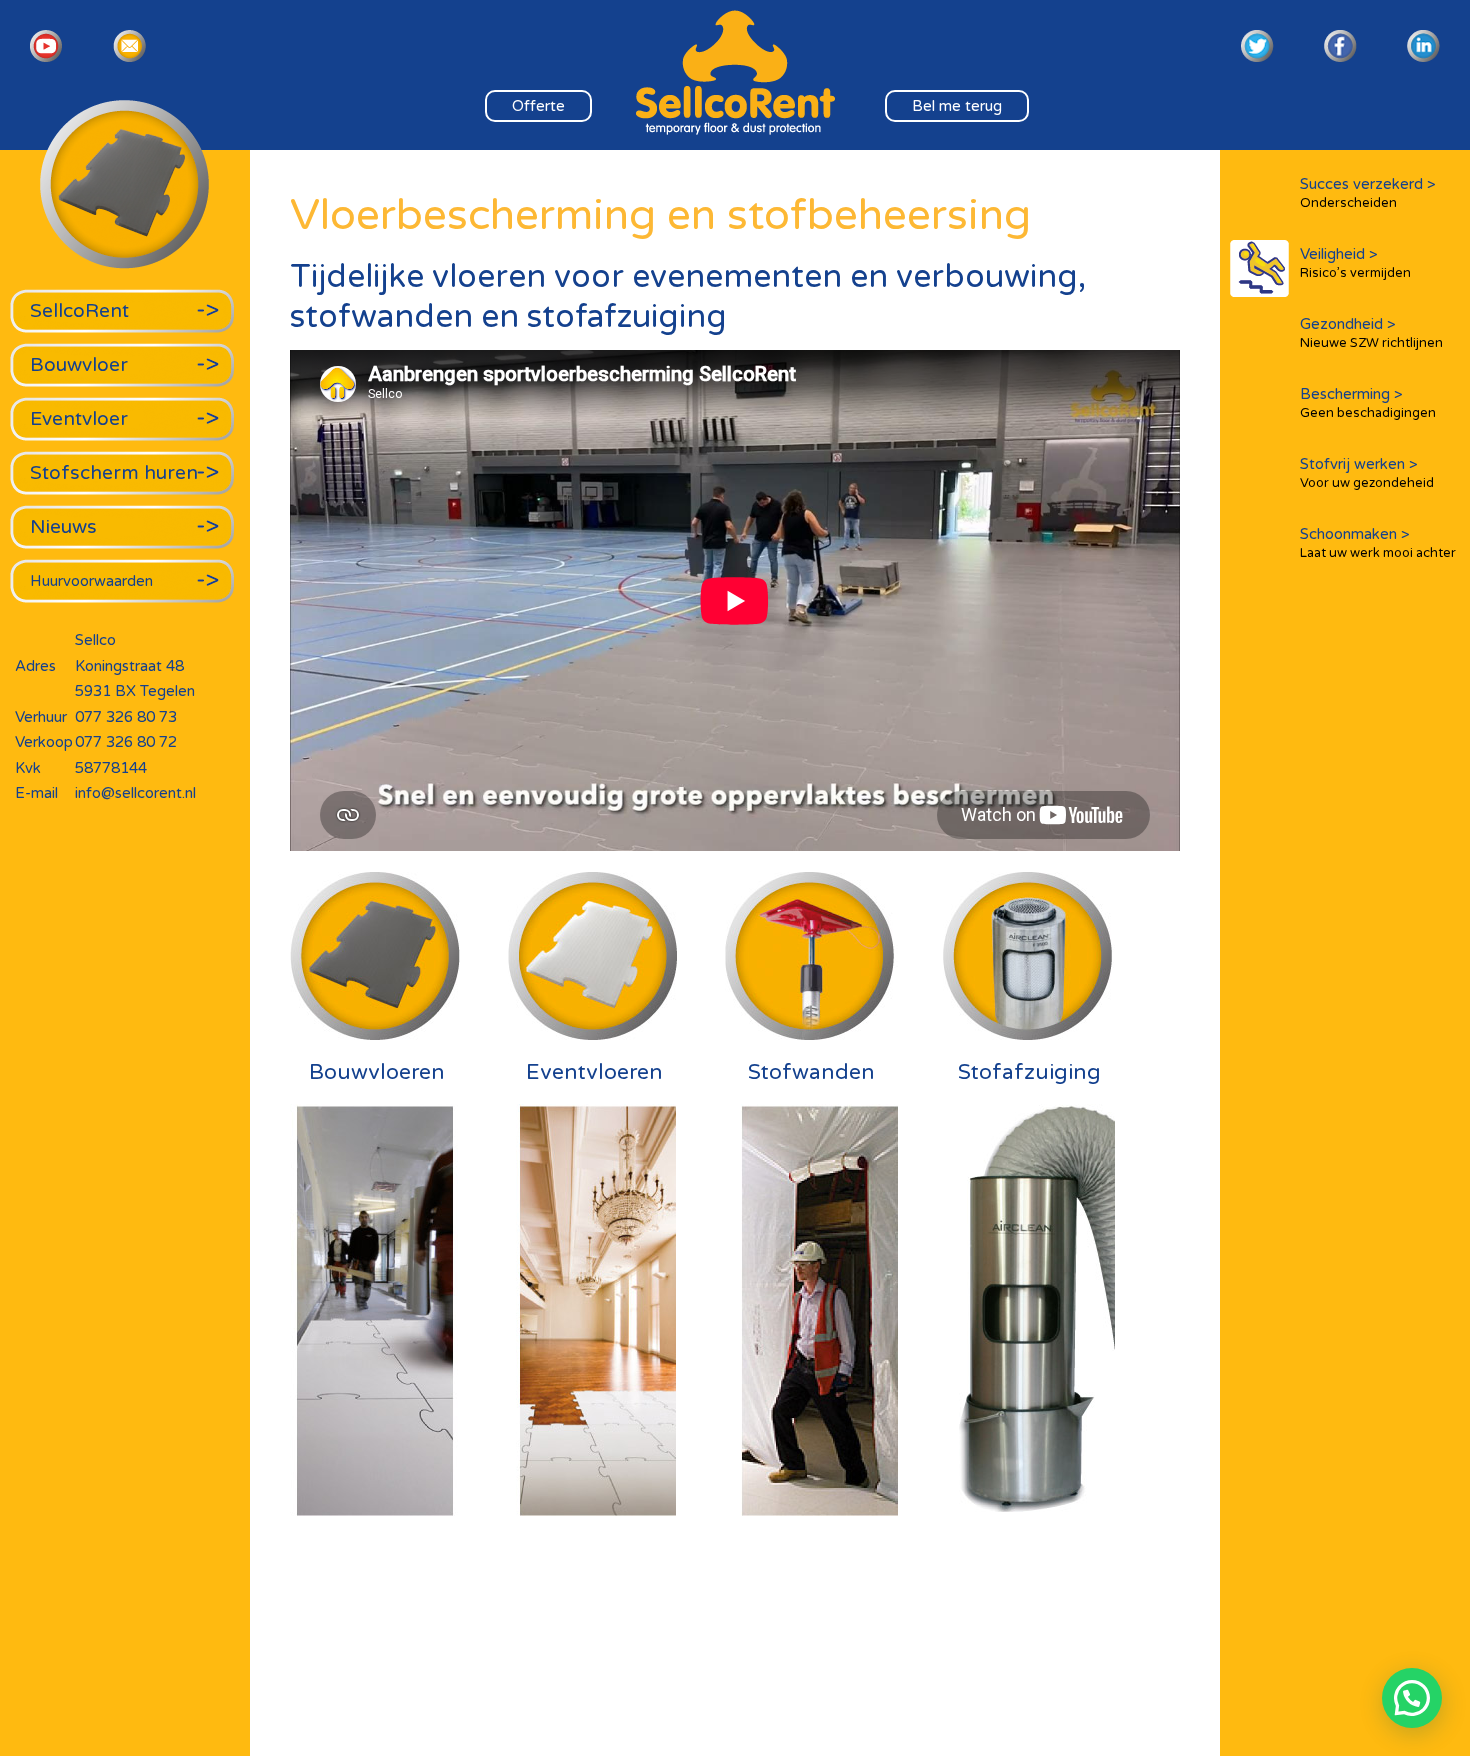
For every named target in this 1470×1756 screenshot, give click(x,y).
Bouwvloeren (377, 1072)
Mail (129, 46)
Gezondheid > (1371, 333)
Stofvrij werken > (1367, 473)
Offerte (538, 106)
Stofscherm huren (114, 472)
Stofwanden (811, 1072)
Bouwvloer (79, 364)
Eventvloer (79, 418)
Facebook (1340, 46)
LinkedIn (1423, 46)
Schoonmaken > (1378, 543)
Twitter (1257, 46)
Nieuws (63, 526)
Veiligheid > (1355, 263)
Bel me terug (957, 106)
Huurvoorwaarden (91, 581)
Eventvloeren (594, 1072)
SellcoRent (79, 310)
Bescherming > (1368, 403)
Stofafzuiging (1029, 1072)
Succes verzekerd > (1368, 193)
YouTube (46, 46)
